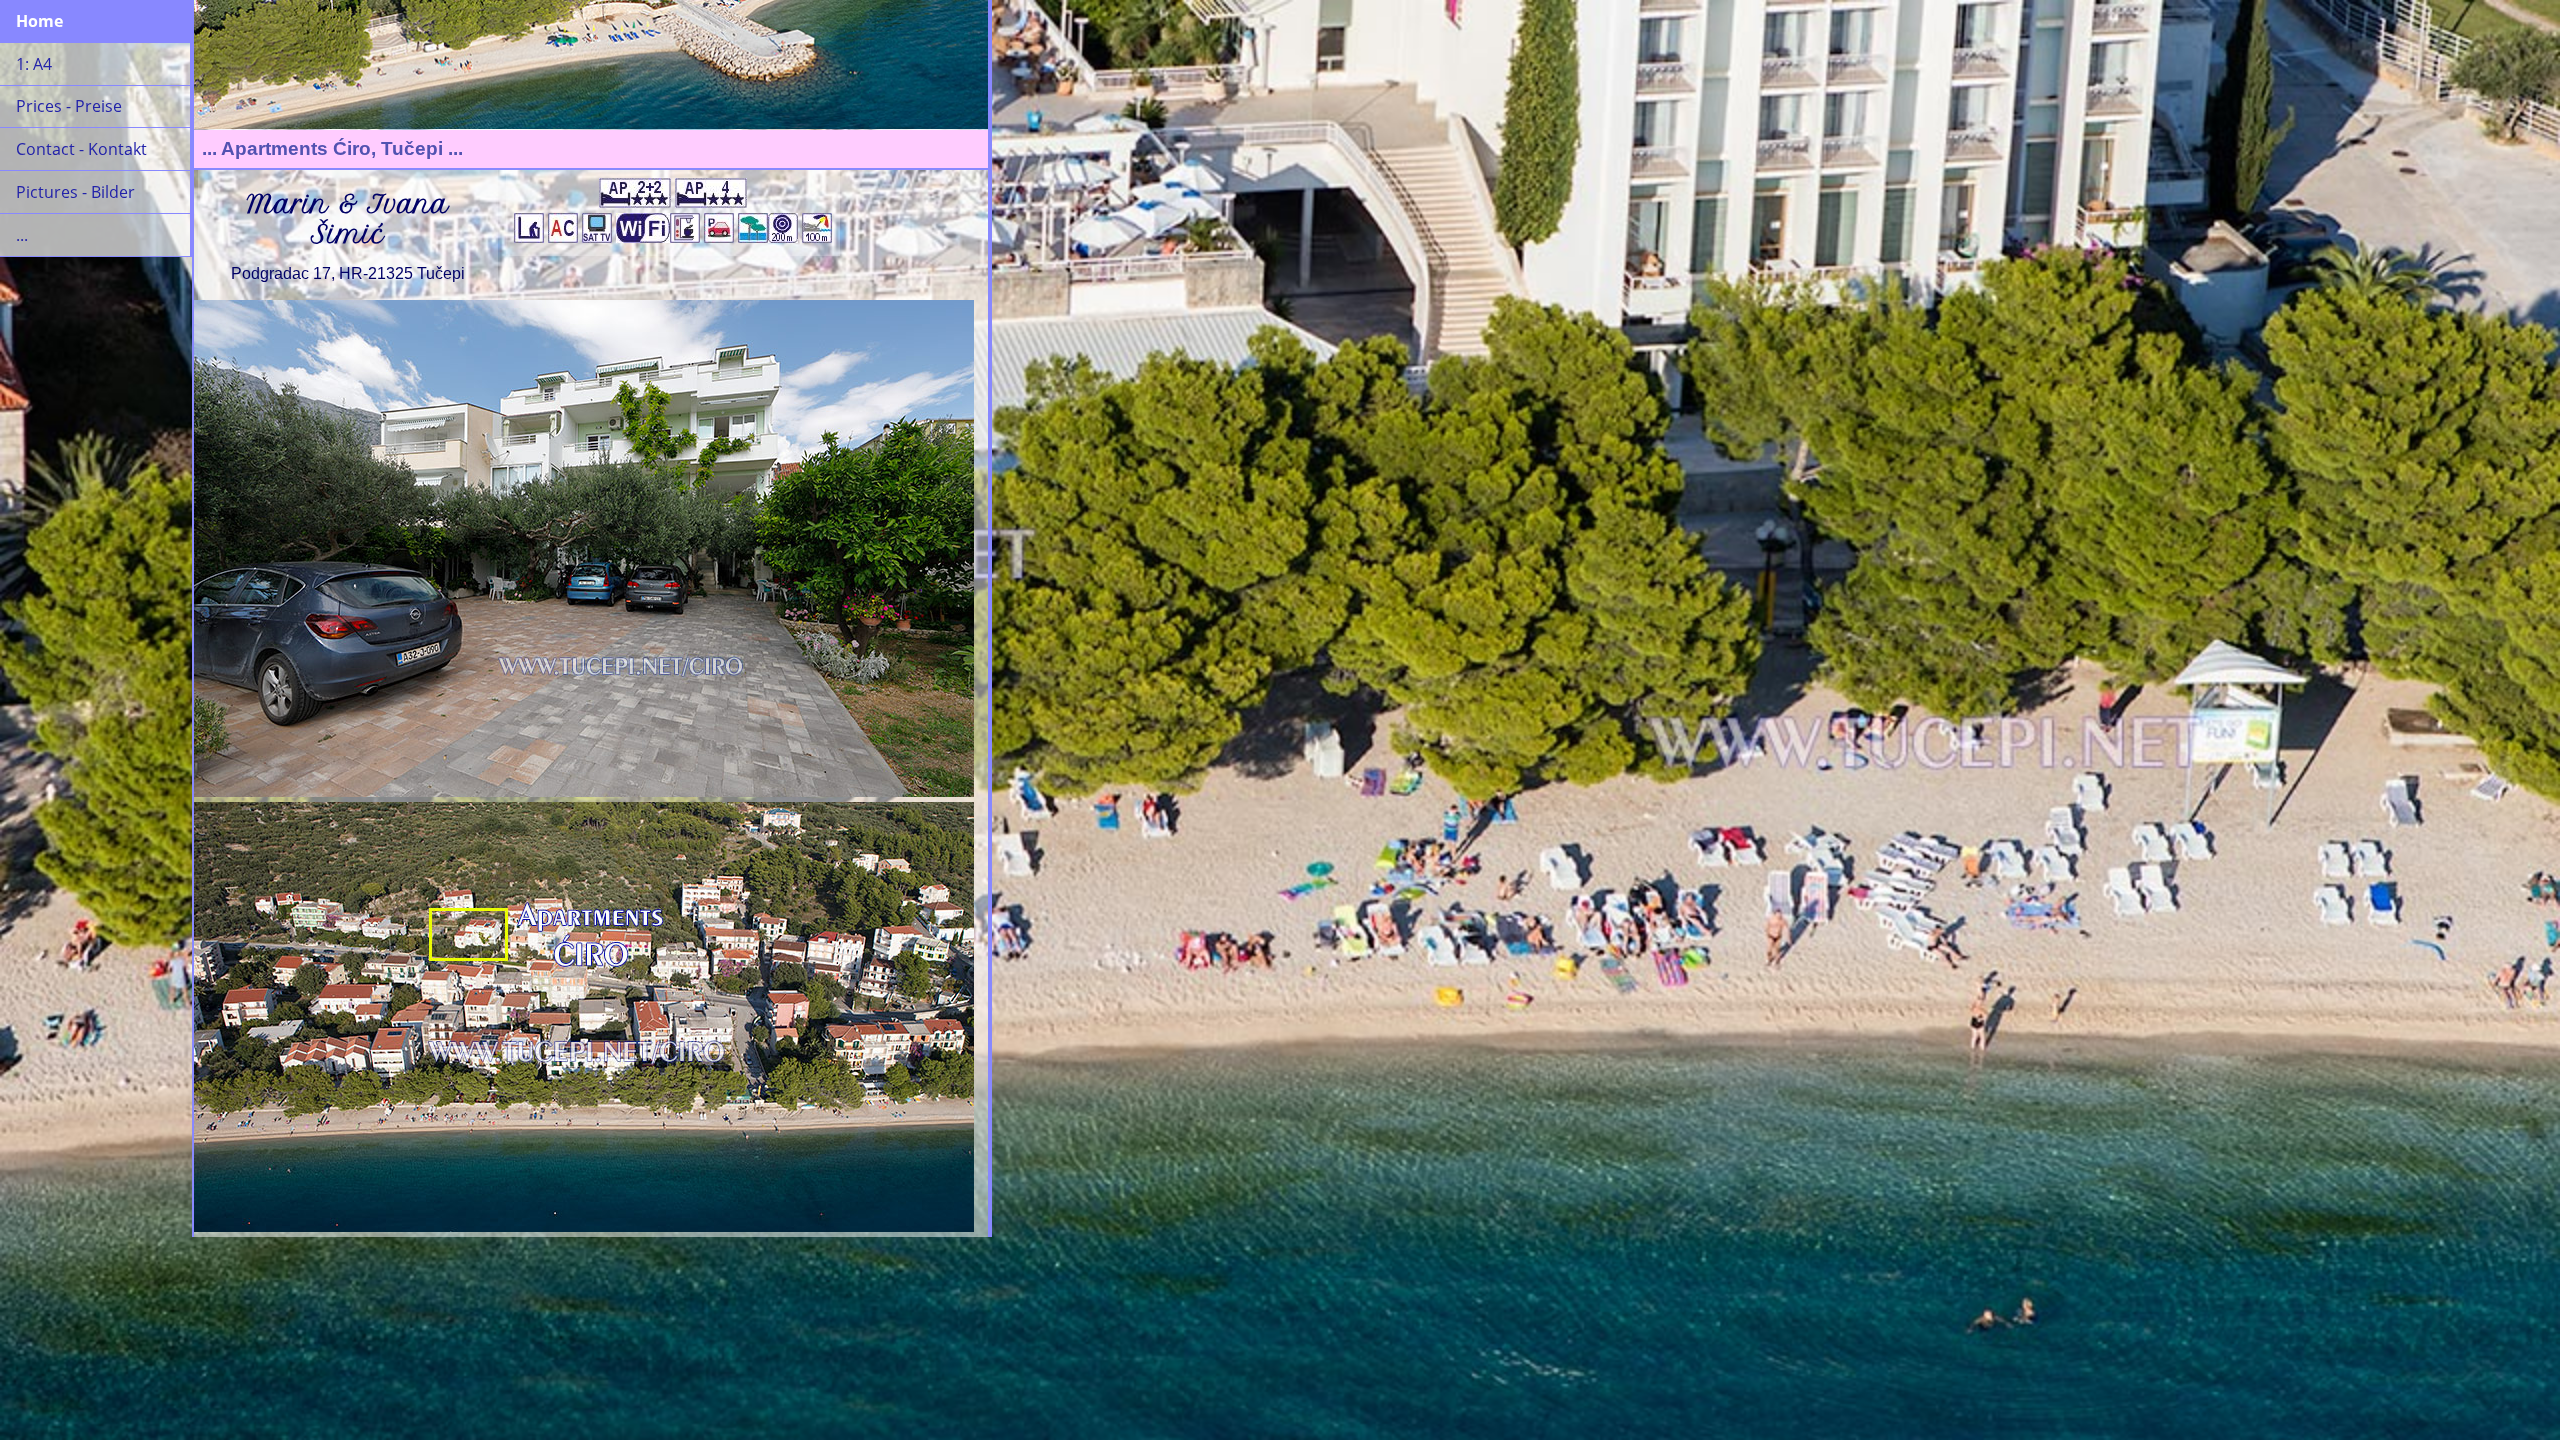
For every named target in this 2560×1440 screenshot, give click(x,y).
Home (39, 21)
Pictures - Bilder (75, 192)
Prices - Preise (69, 106)
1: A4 (34, 64)
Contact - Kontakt (81, 149)
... (22, 235)
